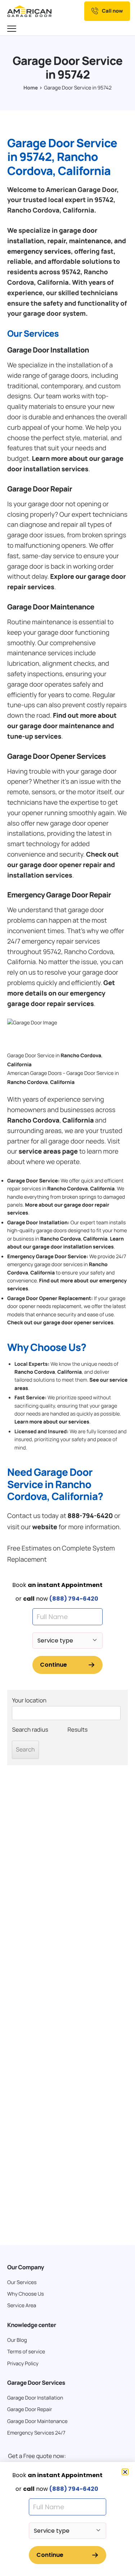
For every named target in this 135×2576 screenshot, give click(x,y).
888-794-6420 (90, 1516)
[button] (125, 2472)
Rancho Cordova (81, 1056)
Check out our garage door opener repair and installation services (63, 865)
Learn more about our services (52, 1422)
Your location (29, 1700)
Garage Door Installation (48, 350)
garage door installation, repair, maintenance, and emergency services (67, 241)
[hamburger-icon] (13, 29)
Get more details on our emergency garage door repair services (61, 993)
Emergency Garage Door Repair (59, 895)
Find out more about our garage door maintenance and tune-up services (62, 726)
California (19, 1065)
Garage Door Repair (40, 489)
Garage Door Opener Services (57, 756)
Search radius (30, 1729)
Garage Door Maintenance (51, 607)
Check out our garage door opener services (60, 1323)
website (45, 1527)
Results (78, 1729)
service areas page (48, 1151)
